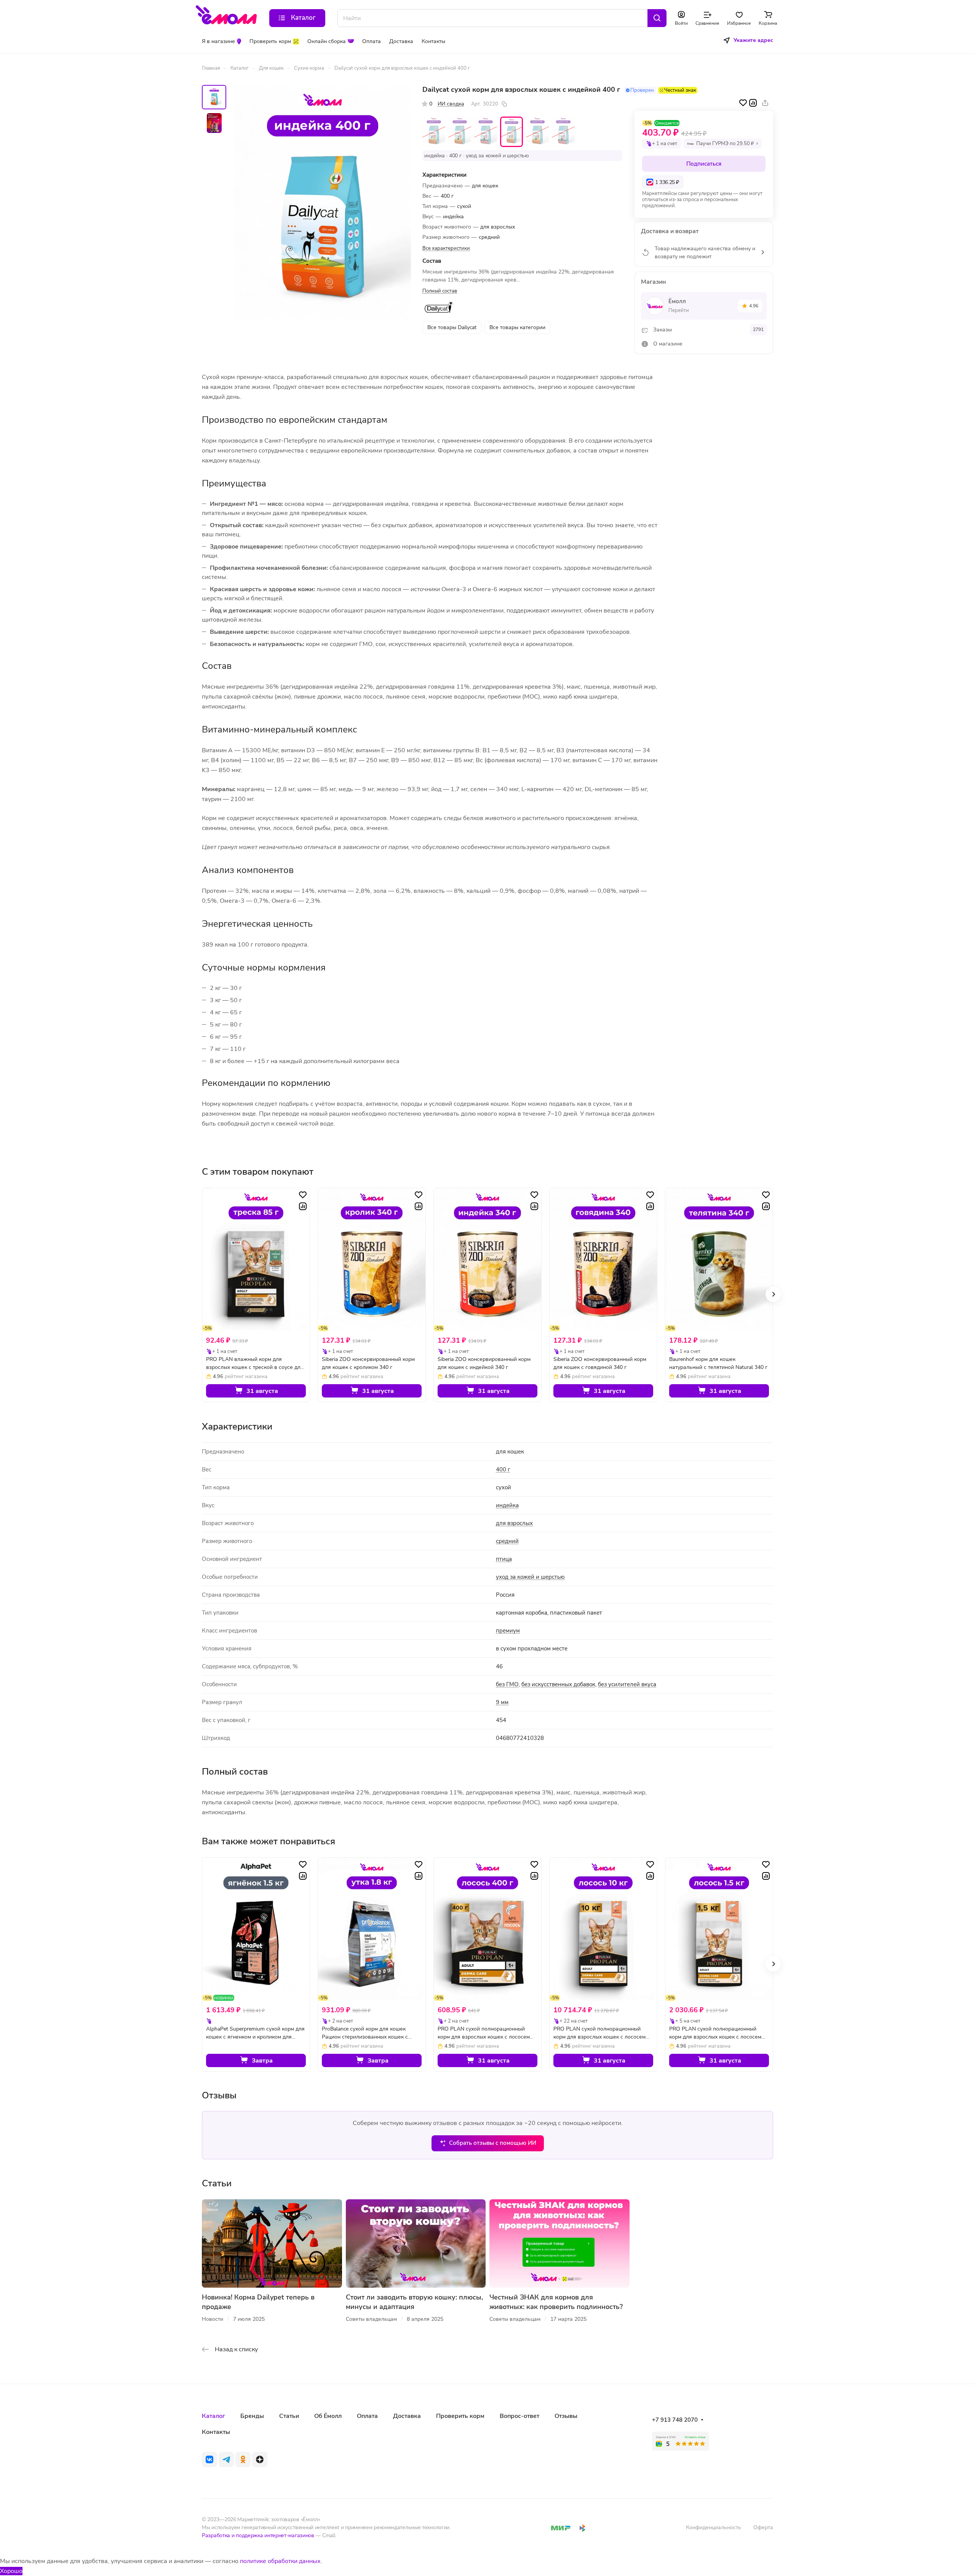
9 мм (502, 1702)
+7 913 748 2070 (675, 2420)
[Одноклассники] (243, 2459)
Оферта (763, 2527)
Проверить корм (460, 2416)
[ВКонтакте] (209, 2459)
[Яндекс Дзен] (260, 2459)
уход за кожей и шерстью (530, 1577)
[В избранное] (743, 103)
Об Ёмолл (328, 2416)
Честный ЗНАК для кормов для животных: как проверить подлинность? (556, 2302)
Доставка (407, 2416)
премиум (508, 1631)
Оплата (367, 2416)
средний (507, 1541)
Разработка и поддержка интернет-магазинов (258, 2535)
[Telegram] (226, 2459)
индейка (507, 1505)
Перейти (679, 310)
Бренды (252, 2416)
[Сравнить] (753, 103)
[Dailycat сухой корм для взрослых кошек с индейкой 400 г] (323, 203)
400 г (503, 1469)
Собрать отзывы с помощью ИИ (493, 2143)
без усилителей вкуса (627, 1684)
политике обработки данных (280, 2561)
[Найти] (657, 18)
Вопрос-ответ (519, 2416)
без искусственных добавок (558, 1684)
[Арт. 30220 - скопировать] (504, 104)
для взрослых (514, 1523)
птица (504, 1559)
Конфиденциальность (714, 2527)
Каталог (213, 2416)
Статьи (289, 2416)
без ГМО (507, 1684)
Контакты (216, 2432)
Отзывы (566, 2416)
